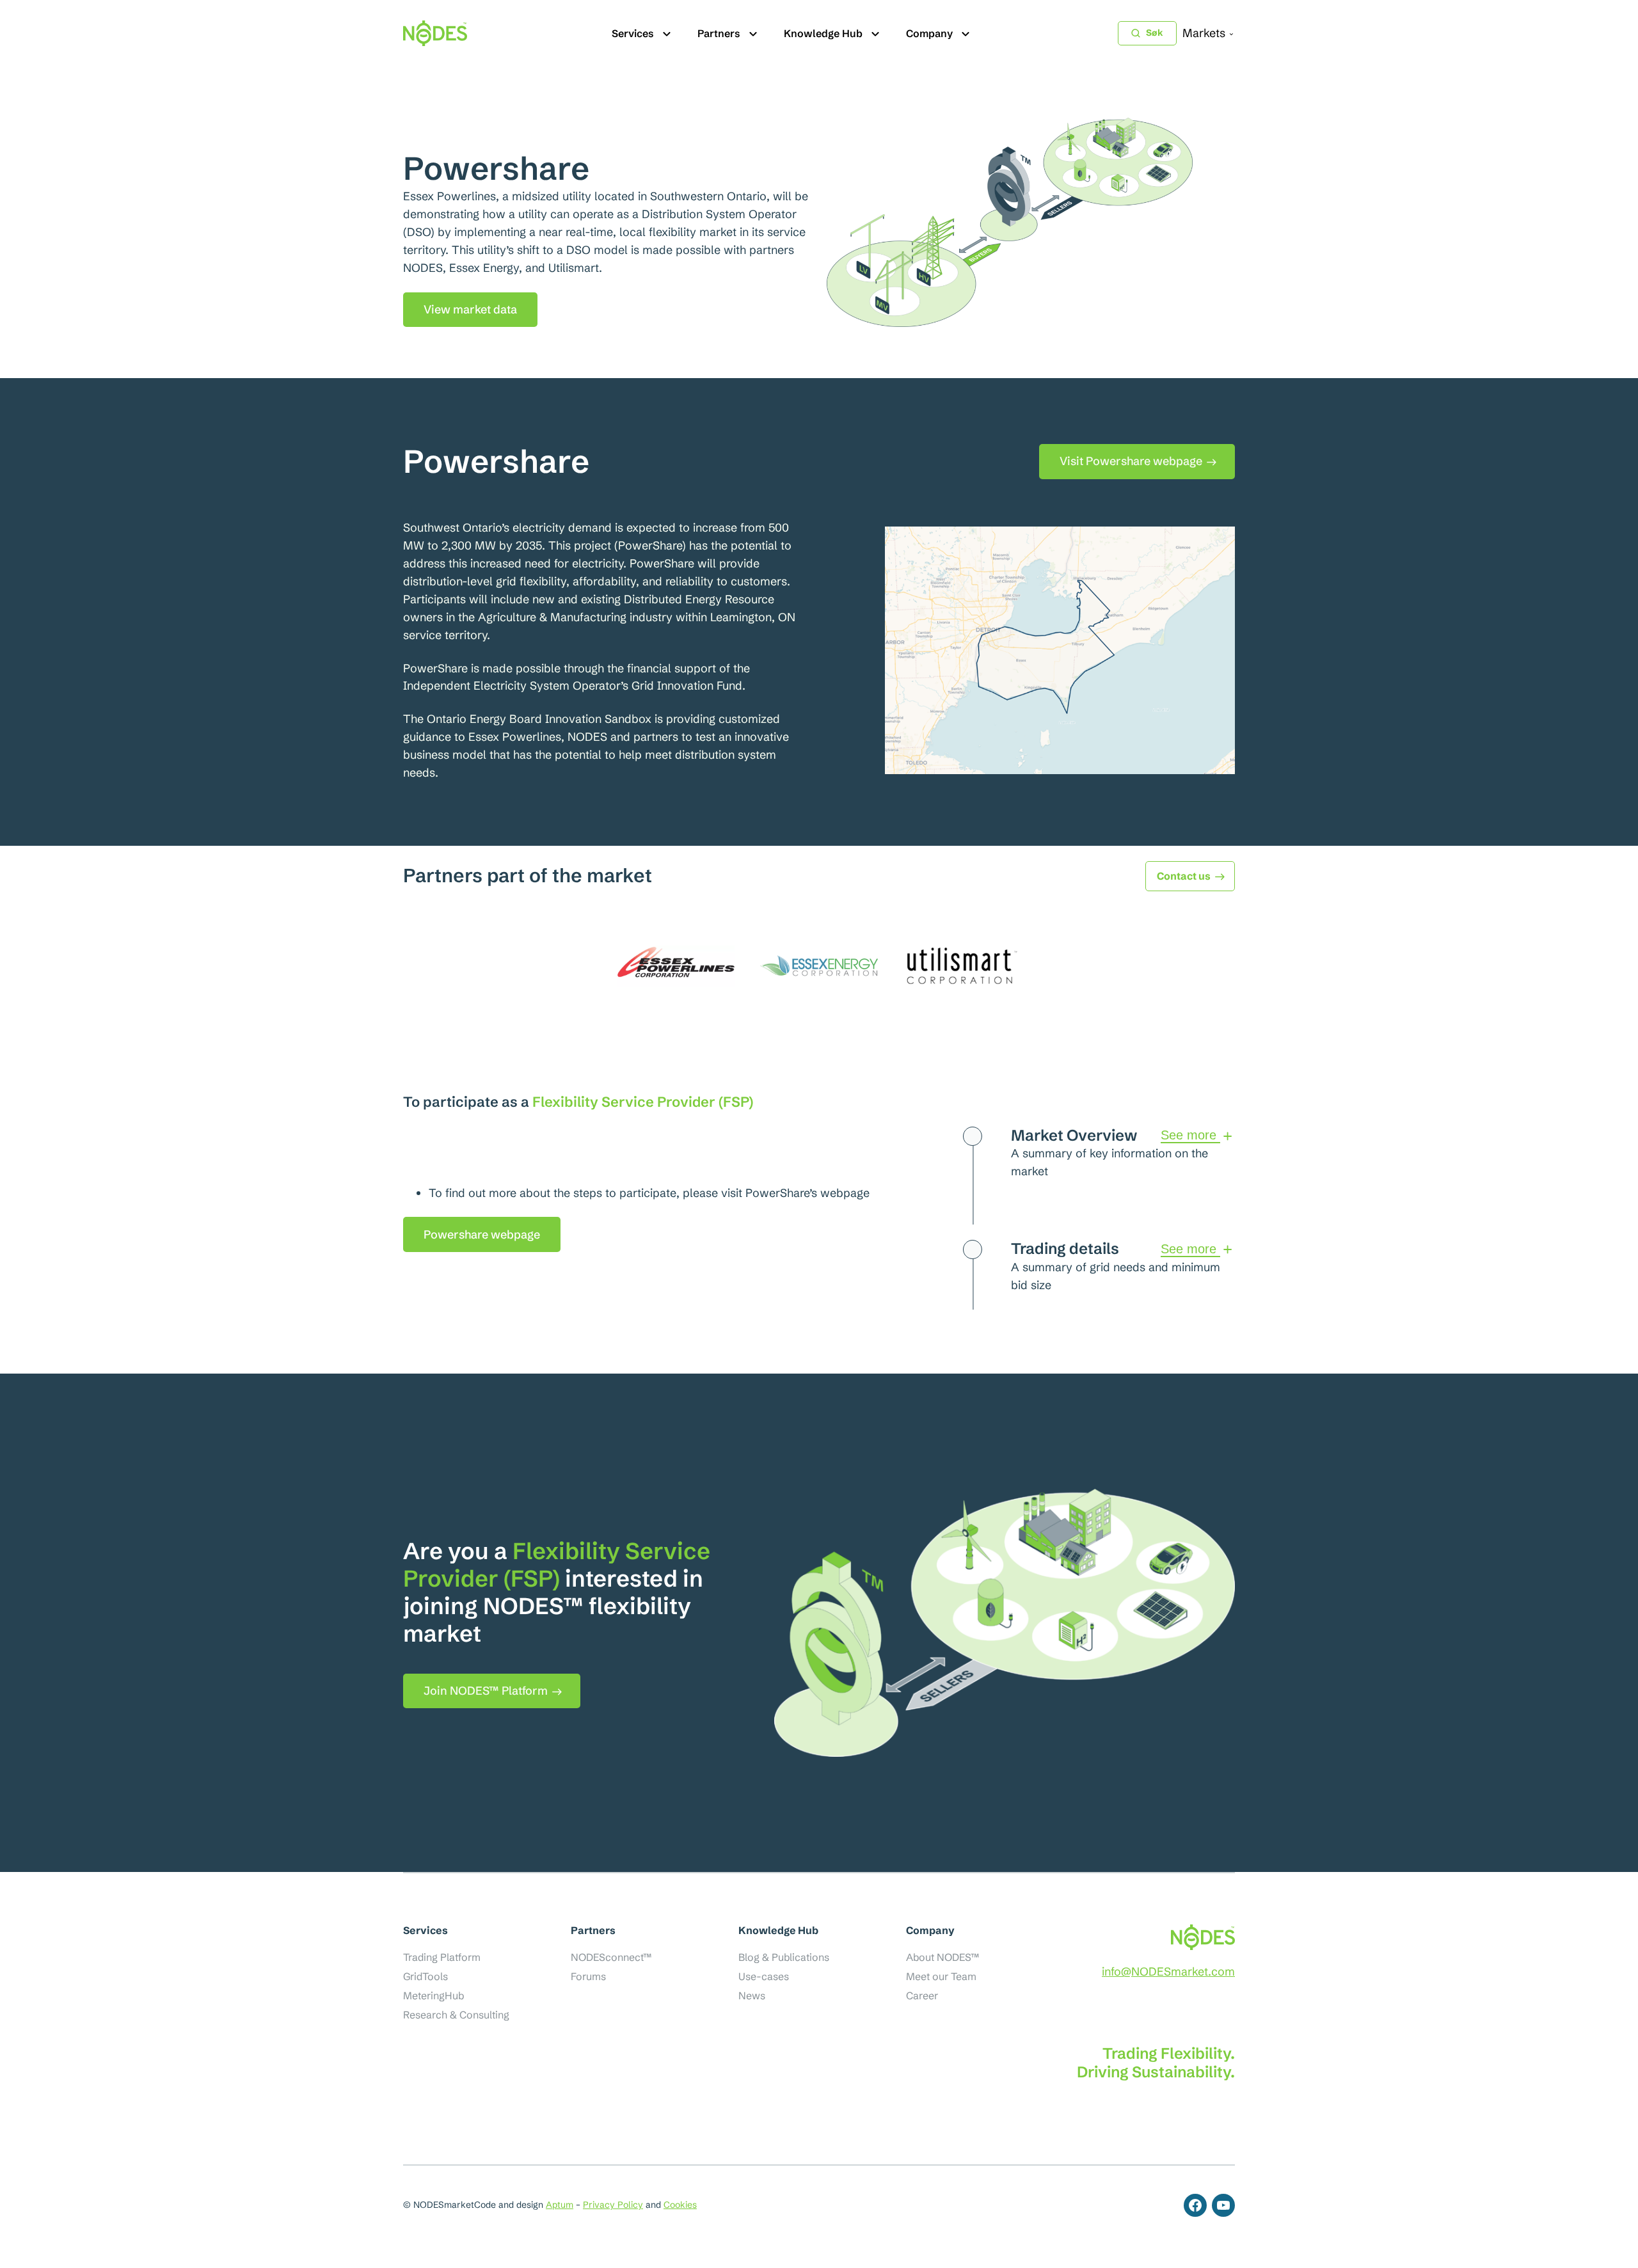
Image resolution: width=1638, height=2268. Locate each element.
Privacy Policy (613, 2205)
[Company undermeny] (966, 33)
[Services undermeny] (667, 33)
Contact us (1184, 876)
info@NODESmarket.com (1168, 1971)
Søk (1155, 33)
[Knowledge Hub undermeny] (875, 33)
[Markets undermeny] (1231, 34)
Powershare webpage (482, 1234)
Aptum (560, 2205)
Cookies (680, 2205)
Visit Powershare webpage (1131, 461)
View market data (470, 309)
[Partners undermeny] (753, 33)
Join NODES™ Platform (486, 1691)
